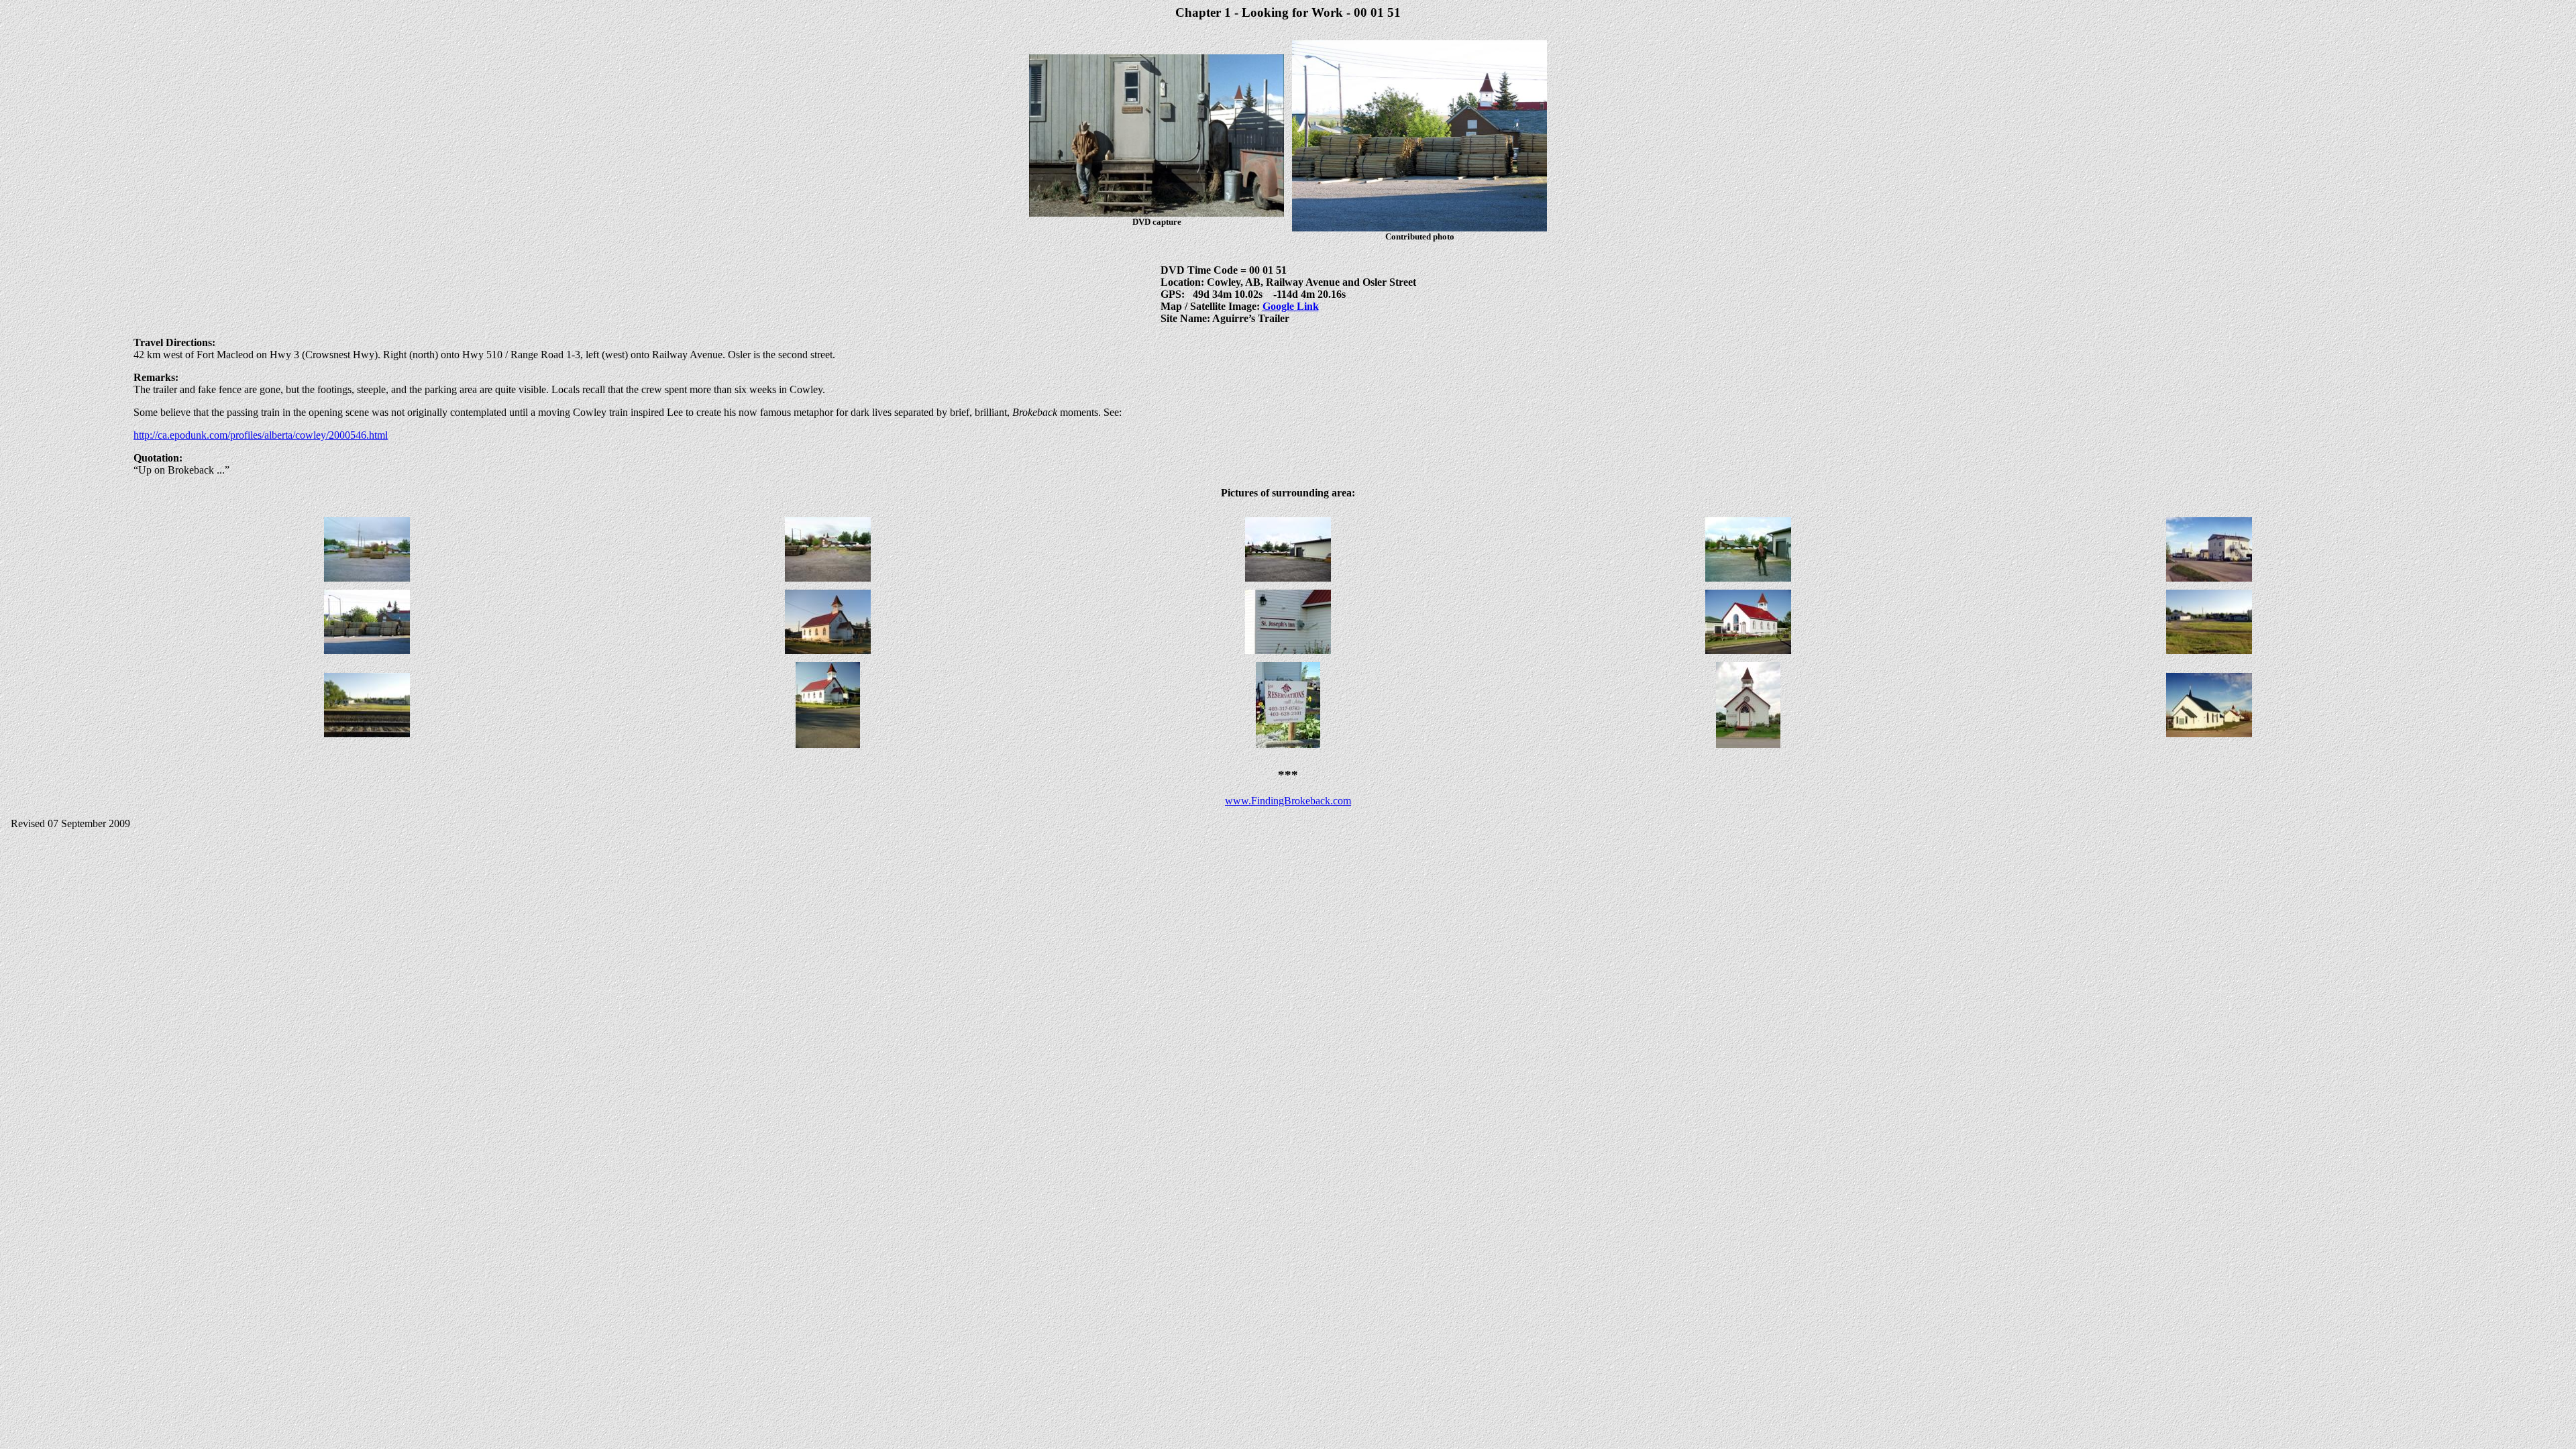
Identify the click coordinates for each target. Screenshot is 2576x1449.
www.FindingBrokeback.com (1288, 801)
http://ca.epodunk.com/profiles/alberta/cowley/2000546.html (261, 435)
